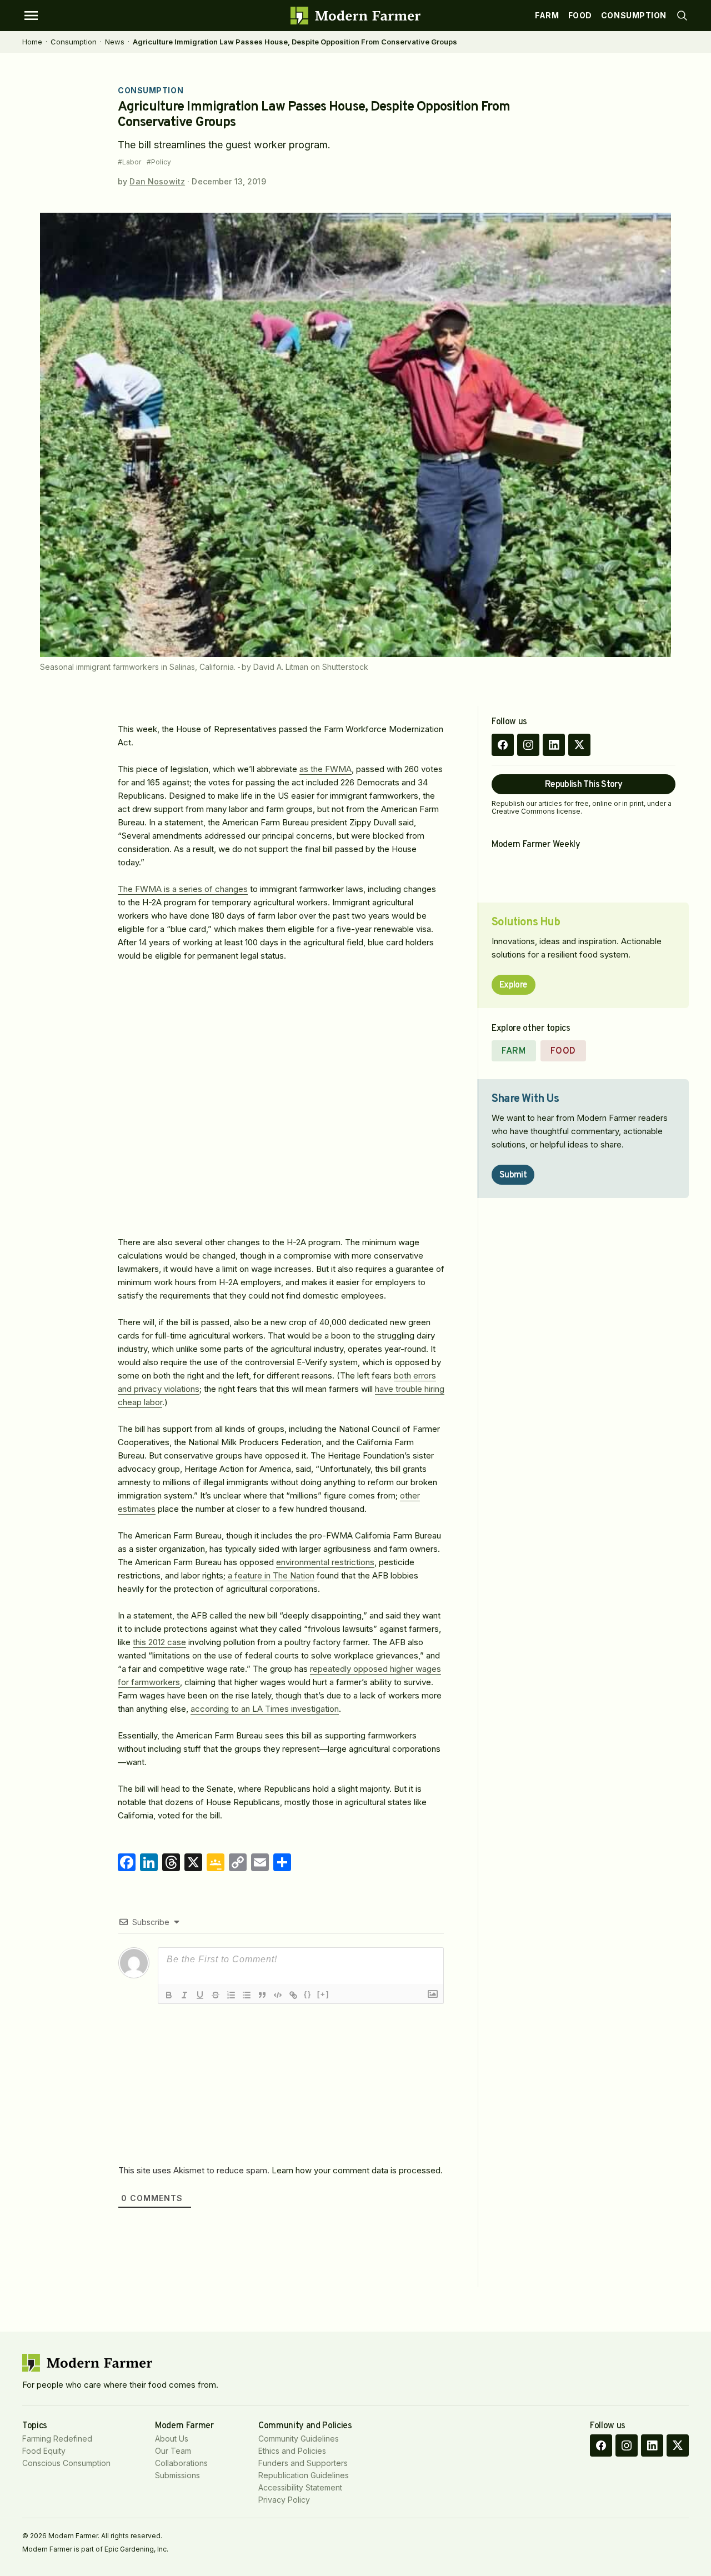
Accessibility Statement (300, 2487)
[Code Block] (278, 1995)
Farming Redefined (57, 2439)
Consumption (634, 15)
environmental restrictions (325, 1562)
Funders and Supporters (303, 2463)
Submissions (177, 2475)
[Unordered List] (247, 1995)
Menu (31, 16)
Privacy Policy (284, 2500)
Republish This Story (584, 785)
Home (32, 42)
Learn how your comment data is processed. (357, 2170)
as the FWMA (326, 769)
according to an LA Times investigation (265, 1709)
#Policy (159, 162)
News (115, 42)
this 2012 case (159, 1642)
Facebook (503, 745)
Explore (514, 985)
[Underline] (200, 1995)
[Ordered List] (231, 1995)
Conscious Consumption (66, 2463)
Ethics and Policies (292, 2451)
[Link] (293, 1995)
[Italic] (184, 1995)
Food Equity (44, 2451)
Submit (513, 1175)
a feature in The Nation (271, 1575)
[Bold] (169, 1995)
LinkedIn (554, 745)
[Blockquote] (262, 1995)
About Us (172, 2439)
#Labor (129, 162)
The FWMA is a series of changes (183, 889)
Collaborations (181, 2463)
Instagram (528, 745)
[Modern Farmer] (355, 16)
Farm (547, 15)
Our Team (173, 2451)
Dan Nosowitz (157, 181)
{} (308, 1994)
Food (580, 15)
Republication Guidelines (304, 2475)
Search (682, 16)
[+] (323, 1994)
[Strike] (216, 1995)
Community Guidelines (299, 2439)
